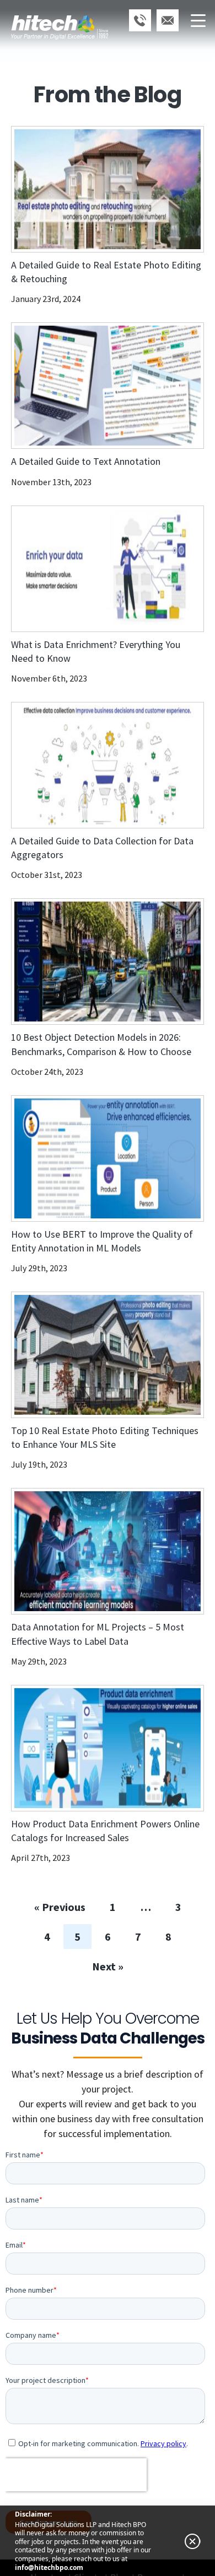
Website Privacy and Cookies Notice (74, 630)
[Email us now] (168, 20)
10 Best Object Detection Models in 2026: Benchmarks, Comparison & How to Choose (101, 1706)
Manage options (33, 511)
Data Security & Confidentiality (64, 615)
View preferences (110, 581)
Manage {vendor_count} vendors (68, 540)
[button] (108, 171)
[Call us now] (140, 20)
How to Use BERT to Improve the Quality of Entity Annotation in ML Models (102, 1902)
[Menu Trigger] (198, 20)
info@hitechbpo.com (49, 2568)
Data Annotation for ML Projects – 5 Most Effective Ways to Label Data (98, 2295)
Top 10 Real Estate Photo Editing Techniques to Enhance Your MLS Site (105, 2099)
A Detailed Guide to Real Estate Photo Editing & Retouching (106, 933)
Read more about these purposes (69, 555)
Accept (18, 581)
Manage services (34, 526)
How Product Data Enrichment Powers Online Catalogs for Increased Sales (105, 2492)
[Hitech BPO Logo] (60, 14)
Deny (54, 581)
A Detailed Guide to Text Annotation (86, 1123)
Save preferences (40, 599)
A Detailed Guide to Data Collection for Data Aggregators (102, 1509)
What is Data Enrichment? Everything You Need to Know (96, 1312)
